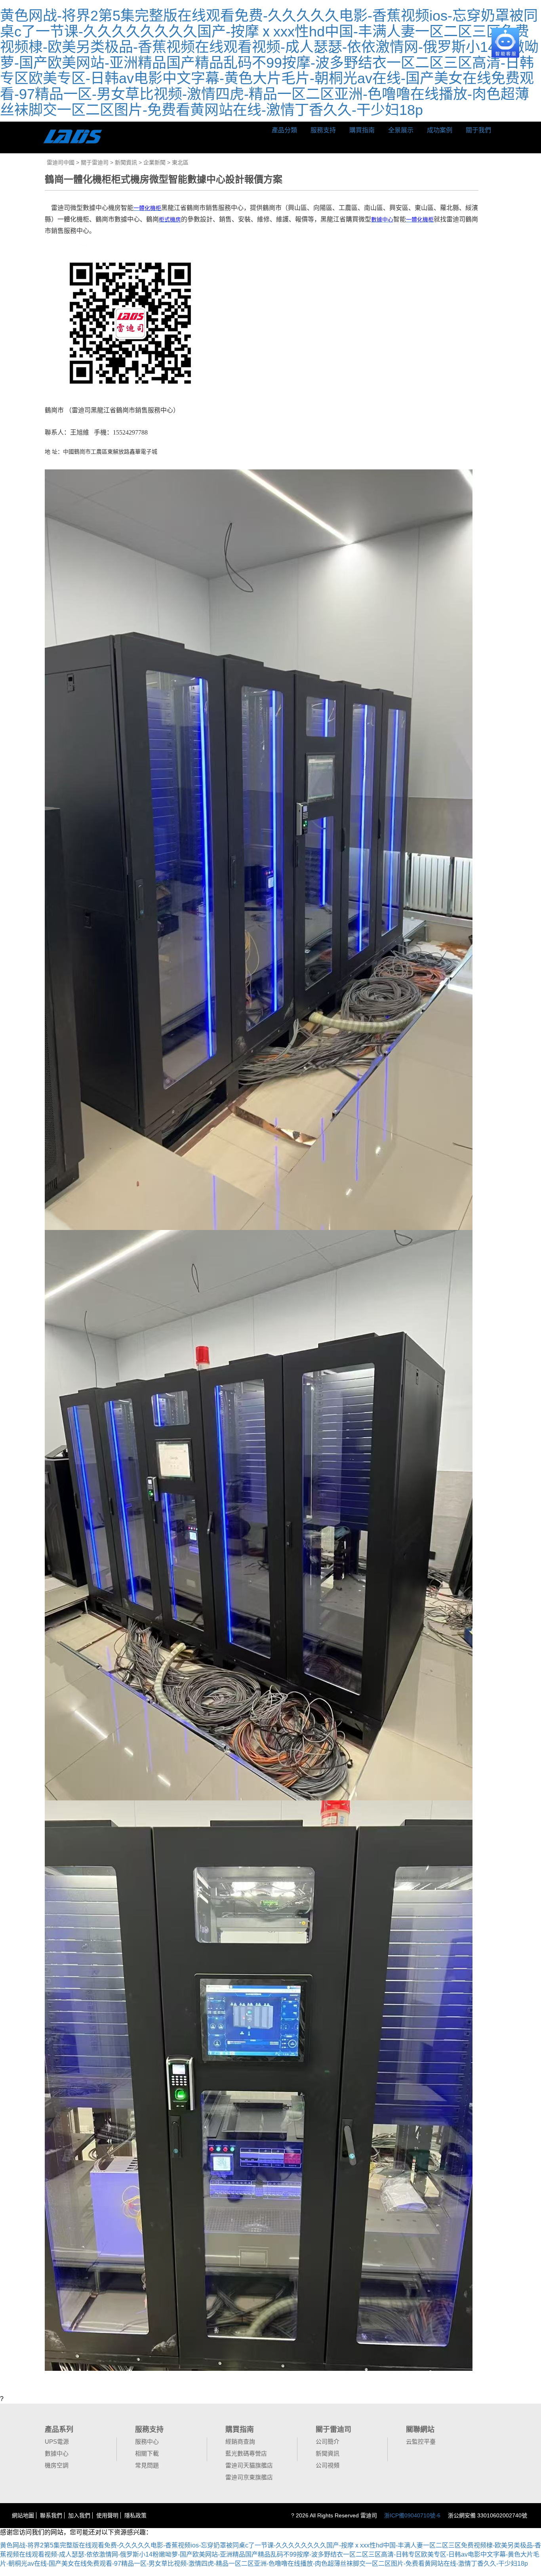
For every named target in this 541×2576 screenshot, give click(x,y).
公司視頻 (328, 2465)
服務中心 (147, 2442)
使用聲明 (107, 2515)
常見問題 (147, 2465)
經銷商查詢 (240, 2442)
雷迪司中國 (61, 162)
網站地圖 (23, 2515)
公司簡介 (328, 2442)
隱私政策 (135, 2515)
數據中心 (57, 2453)
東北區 (180, 162)
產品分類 (284, 130)
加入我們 (79, 2515)
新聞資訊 (126, 162)
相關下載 (147, 2453)
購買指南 (362, 130)
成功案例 (440, 130)
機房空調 (57, 2465)
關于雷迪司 (95, 162)
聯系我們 (51, 2515)
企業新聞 (154, 162)
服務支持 (323, 130)
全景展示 (401, 130)
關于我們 (478, 130)
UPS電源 (57, 2442)
